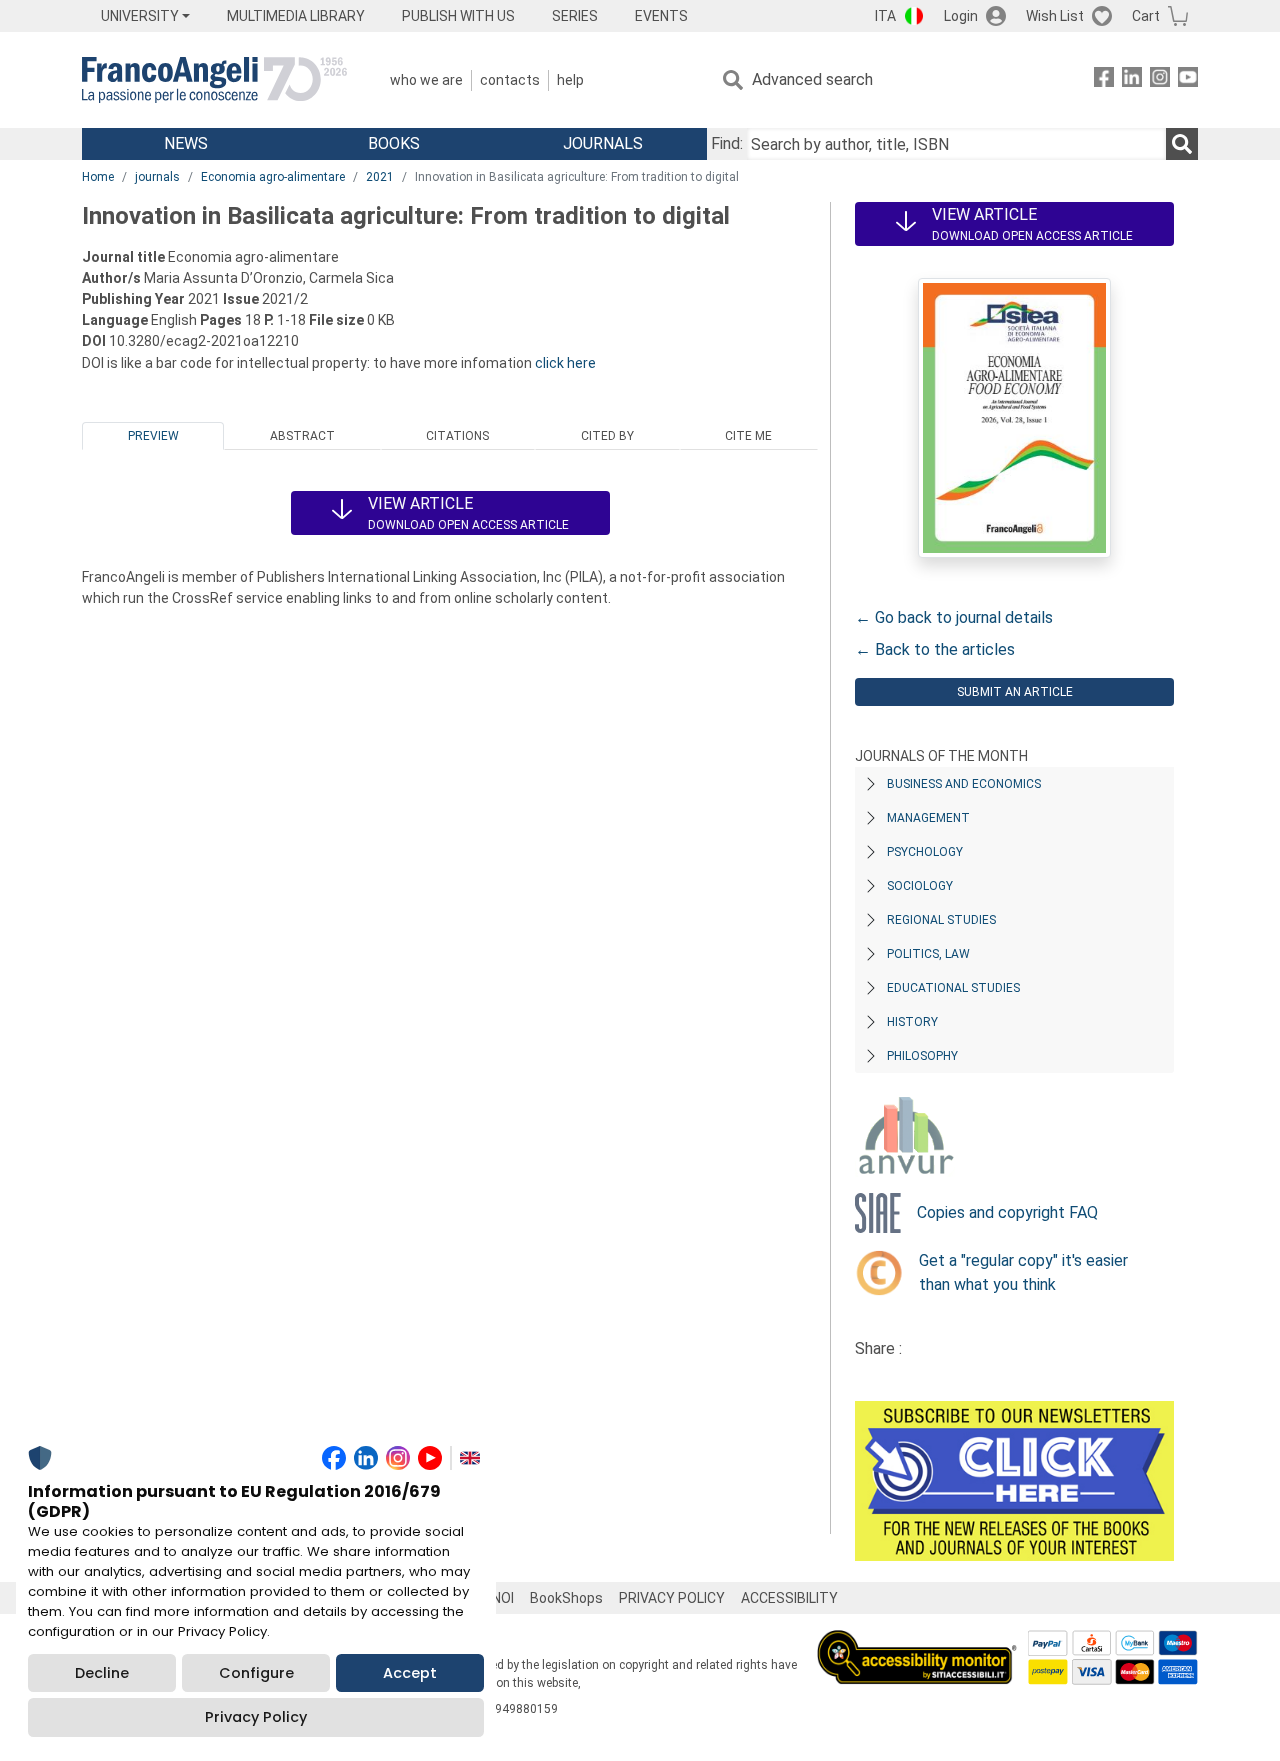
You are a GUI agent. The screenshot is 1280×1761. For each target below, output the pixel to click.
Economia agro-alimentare (273, 177)
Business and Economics (964, 784)
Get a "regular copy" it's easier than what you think (1023, 1272)
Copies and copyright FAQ (1007, 1212)
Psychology (925, 852)
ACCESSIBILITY (789, 1598)
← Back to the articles (935, 649)
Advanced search (812, 79)
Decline (102, 1673)
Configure (256, 1673)
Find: (727, 143)
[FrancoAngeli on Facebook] (1104, 80)
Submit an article (1015, 692)
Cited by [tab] (607, 436)
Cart (1146, 16)
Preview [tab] (153, 436)
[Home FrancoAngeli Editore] (214, 80)
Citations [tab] (457, 436)
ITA (885, 16)
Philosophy (922, 1056)
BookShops (566, 1598)
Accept (410, 1673)
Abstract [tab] (302, 436)
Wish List (1055, 16)
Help (570, 80)
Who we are (426, 80)
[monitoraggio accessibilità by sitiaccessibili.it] (917, 1641)
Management (928, 818)
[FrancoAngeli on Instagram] (1160, 80)
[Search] (1182, 144)
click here (565, 363)
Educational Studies (953, 988)
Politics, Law (928, 954)
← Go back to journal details (954, 617)
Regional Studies (941, 920)
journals (157, 177)
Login (961, 16)
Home (98, 177)
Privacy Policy (256, 1717)
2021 (380, 177)
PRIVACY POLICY (672, 1598)
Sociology (920, 886)
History (912, 1022)
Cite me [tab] (748, 436)
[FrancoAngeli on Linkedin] (1132, 80)
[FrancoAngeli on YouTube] (1188, 80)
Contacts (510, 80)
